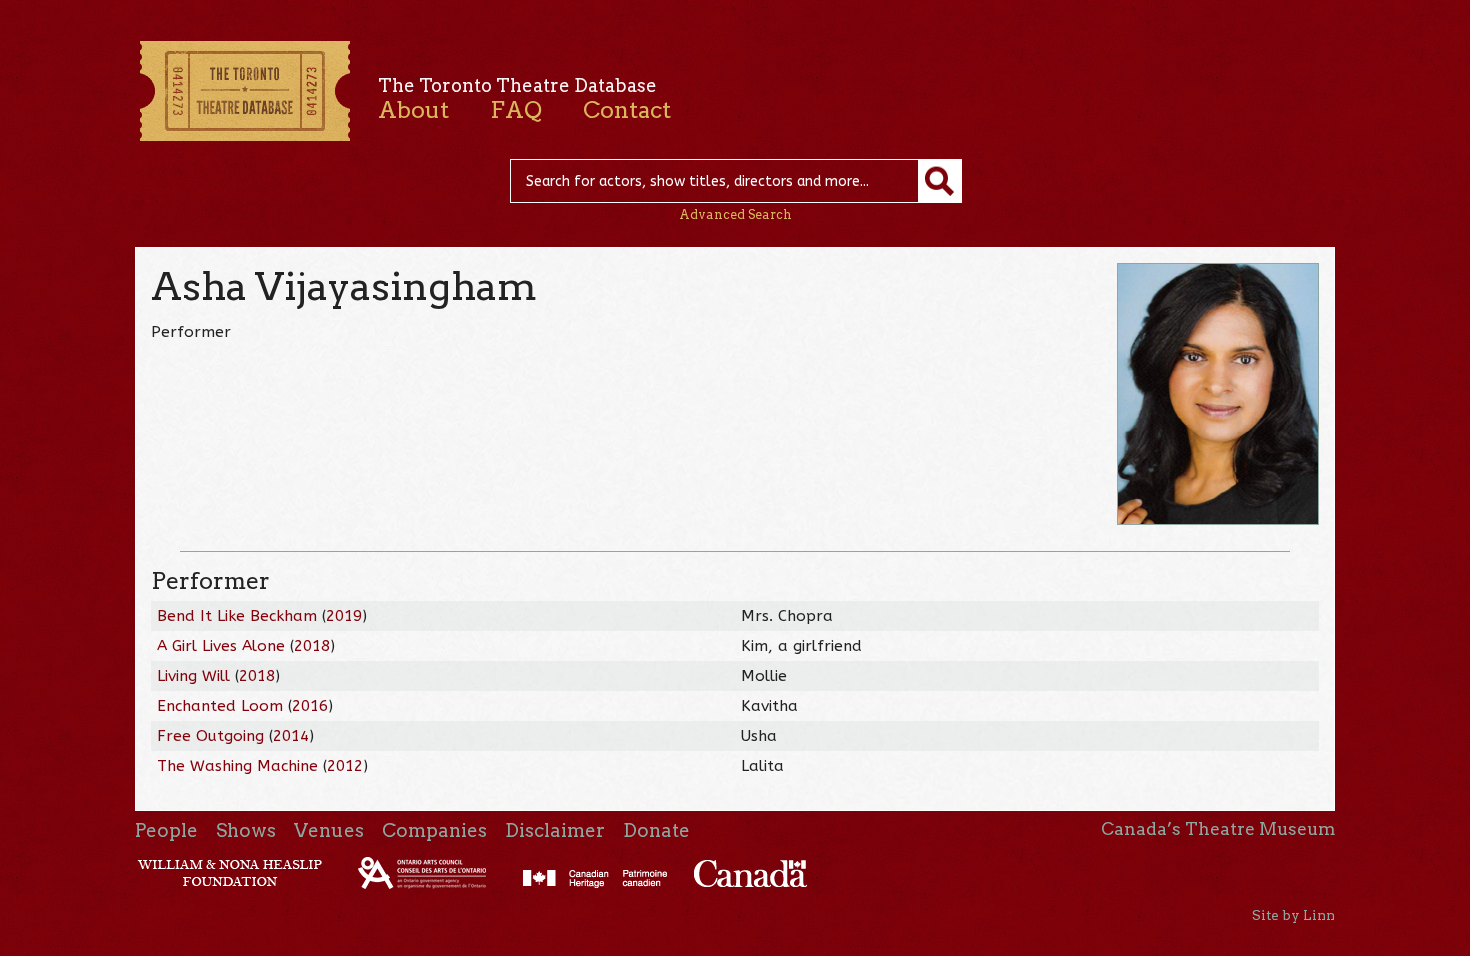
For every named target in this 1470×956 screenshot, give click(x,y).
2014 (291, 736)
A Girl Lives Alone (221, 646)
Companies (434, 830)
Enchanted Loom (220, 706)
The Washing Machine (237, 766)
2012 (345, 766)
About (413, 110)
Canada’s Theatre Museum (1218, 829)
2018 (312, 646)
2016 (310, 706)
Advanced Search (735, 214)
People (166, 830)
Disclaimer (555, 830)
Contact (627, 110)
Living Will (193, 676)
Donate (656, 830)
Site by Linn (1293, 915)
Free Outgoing (210, 736)
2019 (344, 616)
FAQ (516, 110)
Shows (246, 830)
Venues (329, 830)
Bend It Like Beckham (237, 616)
